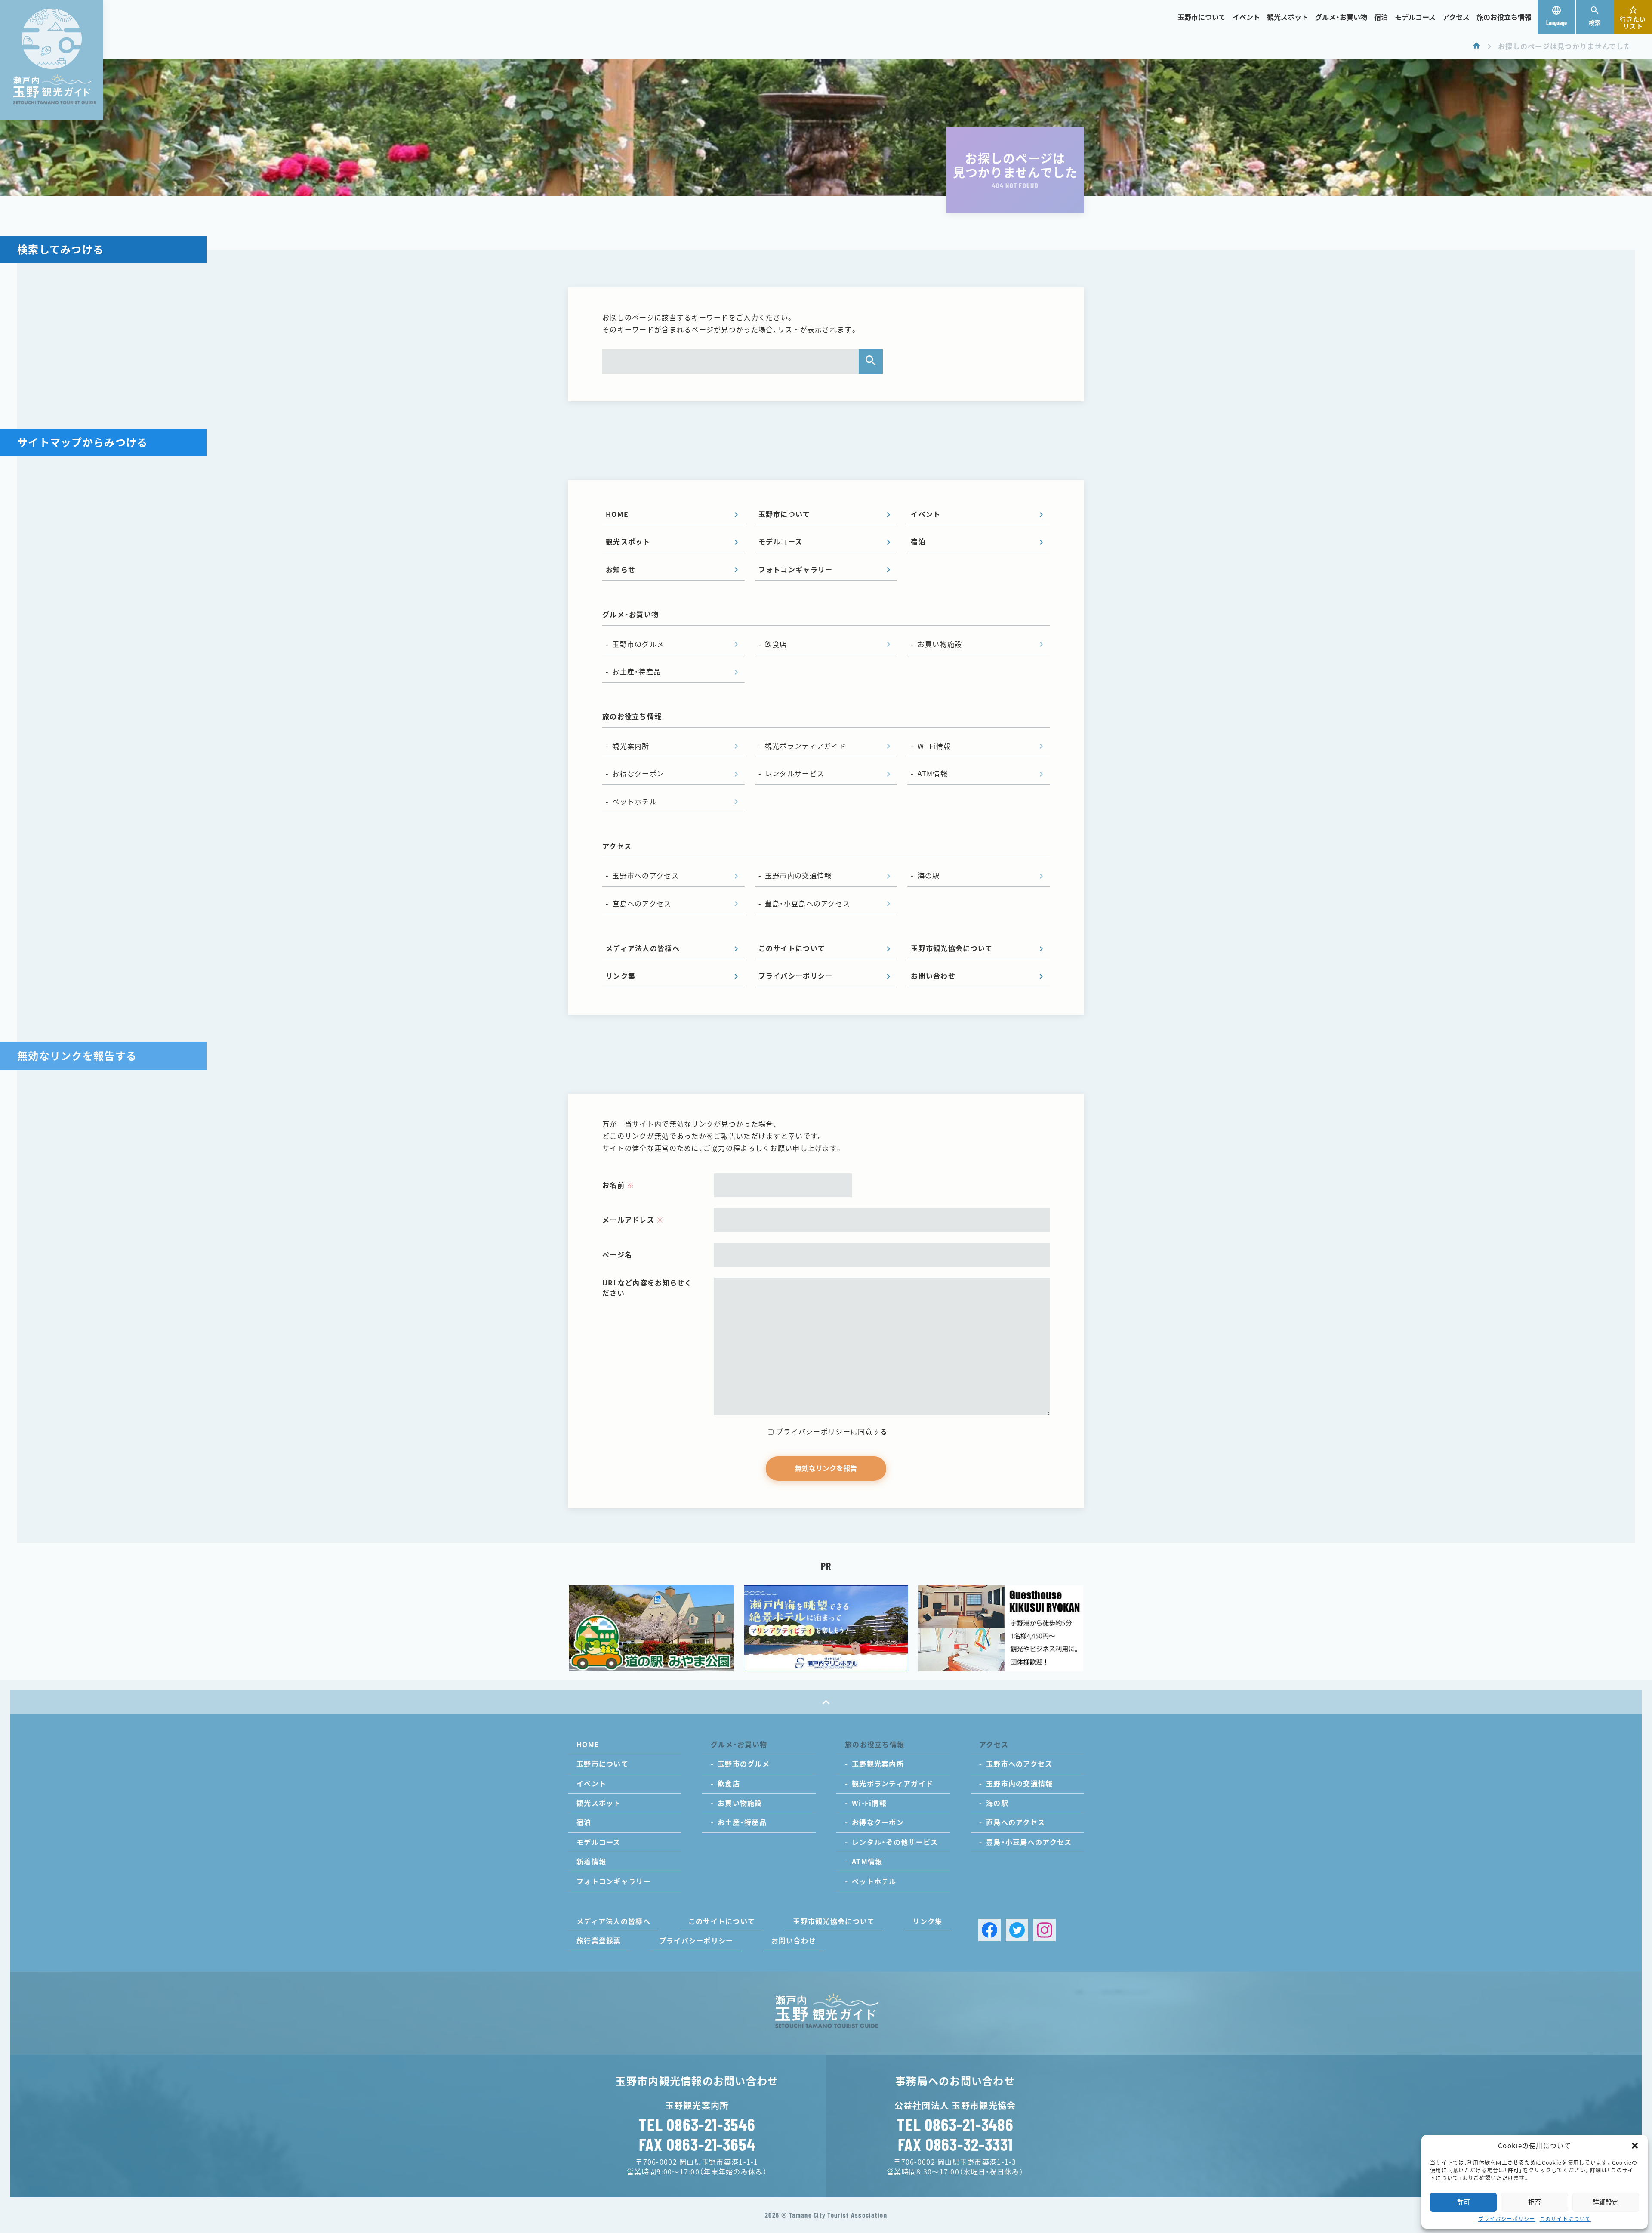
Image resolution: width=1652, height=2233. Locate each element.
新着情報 (591, 1862)
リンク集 (621, 976)
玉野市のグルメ (638, 644)
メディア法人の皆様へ (643, 948)
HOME (617, 514)
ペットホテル (635, 802)
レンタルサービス (795, 774)
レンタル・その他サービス (895, 1842)
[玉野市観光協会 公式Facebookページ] (989, 1930)
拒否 (1535, 2202)
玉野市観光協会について (952, 948)
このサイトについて (1566, 2219)
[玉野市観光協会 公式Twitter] (1017, 1930)
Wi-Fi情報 (934, 746)
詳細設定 (1606, 2202)
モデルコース (1415, 17)
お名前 (618, 1185)
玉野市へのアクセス (646, 876)
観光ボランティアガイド (806, 746)
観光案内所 (631, 746)
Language (1556, 23)
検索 (1595, 23)
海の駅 (929, 876)
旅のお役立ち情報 (1504, 17)
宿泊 (1381, 17)
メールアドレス (633, 1220)
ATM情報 (933, 774)
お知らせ (621, 570)
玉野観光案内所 (878, 1764)
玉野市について (1202, 17)
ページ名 (617, 1255)
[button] (1635, 2146)
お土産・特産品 (636, 672)
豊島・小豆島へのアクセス (808, 904)
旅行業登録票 (599, 1941)
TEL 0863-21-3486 (955, 2124)
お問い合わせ (933, 976)
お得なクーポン (638, 774)
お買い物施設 (940, 644)
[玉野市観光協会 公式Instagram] (1045, 1930)
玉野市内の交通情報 (798, 876)
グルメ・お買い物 (1341, 17)
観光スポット (1288, 17)
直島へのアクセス (642, 904)
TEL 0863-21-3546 (697, 2124)
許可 (1464, 2202)
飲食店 (776, 644)
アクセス (1456, 17)
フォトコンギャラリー (796, 570)
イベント (1246, 17)
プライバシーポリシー (1507, 2219)
